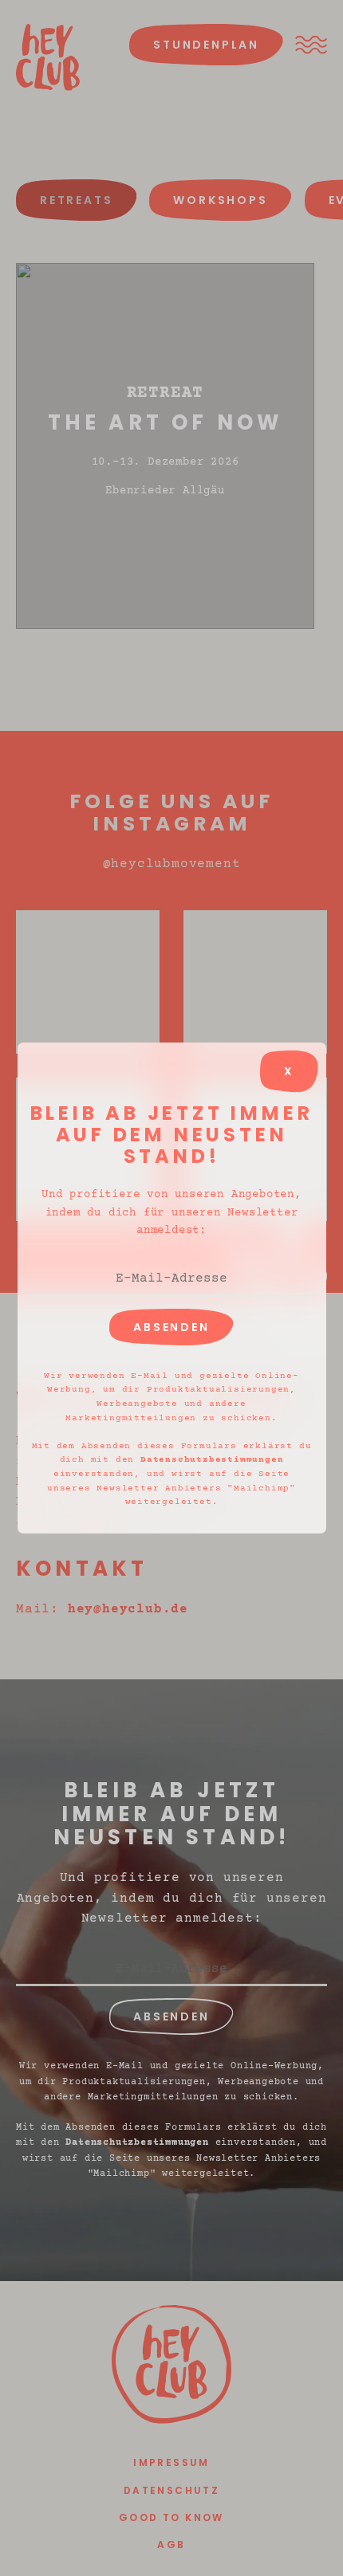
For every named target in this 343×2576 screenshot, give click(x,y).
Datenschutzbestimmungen (212, 1460)
